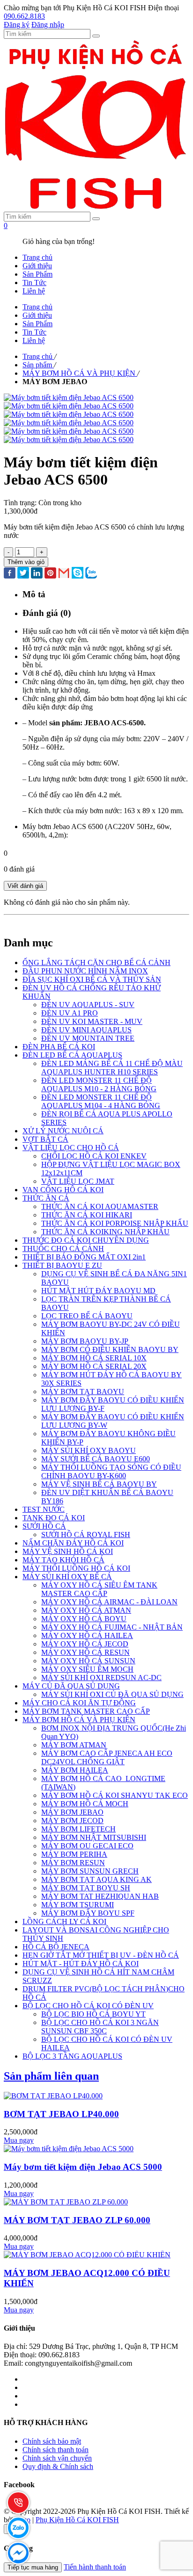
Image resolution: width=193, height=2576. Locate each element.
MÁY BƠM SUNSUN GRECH (90, 1871)
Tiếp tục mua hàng (33, 2567)
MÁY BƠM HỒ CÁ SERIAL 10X (94, 1358)
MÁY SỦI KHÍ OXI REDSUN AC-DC (101, 1678)
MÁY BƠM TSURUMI (78, 1905)
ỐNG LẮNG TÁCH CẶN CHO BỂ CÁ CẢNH (96, 962)
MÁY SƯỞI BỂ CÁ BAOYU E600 (96, 1459)
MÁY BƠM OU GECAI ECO (87, 1846)
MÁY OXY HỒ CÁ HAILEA (87, 1635)
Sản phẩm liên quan (51, 2076)
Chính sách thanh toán (56, 2450)
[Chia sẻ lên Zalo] (91, 574)
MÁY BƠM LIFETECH (78, 1829)
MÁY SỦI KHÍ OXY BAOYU (89, 1450)
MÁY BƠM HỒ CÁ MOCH (85, 1804)
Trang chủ (37, 257)
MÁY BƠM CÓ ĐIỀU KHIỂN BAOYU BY (110, 1349)
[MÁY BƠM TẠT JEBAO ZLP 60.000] (66, 2202)
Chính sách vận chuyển (57, 2458)
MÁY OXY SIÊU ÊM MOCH (87, 1669)
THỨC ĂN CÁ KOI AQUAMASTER (100, 1206)
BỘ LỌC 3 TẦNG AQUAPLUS (72, 2056)
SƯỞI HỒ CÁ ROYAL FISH (86, 1535)
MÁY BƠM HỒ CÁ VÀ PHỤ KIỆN (79, 1720)
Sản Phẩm (37, 274)
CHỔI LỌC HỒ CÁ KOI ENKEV (94, 1156)
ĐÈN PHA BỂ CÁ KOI (59, 1047)
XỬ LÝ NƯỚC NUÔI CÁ (63, 1131)
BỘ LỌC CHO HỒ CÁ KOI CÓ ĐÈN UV (88, 2006)
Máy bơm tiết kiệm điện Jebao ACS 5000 (83, 2167)
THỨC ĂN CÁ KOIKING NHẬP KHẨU (105, 1232)
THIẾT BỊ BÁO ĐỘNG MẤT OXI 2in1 (84, 1257)
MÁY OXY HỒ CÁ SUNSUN (88, 1661)
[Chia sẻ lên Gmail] (64, 574)
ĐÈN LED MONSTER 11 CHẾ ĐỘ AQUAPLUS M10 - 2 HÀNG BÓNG (99, 1084)
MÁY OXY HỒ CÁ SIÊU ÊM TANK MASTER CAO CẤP (99, 1589)
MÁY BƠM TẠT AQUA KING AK (96, 1879)
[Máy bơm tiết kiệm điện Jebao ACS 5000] (69, 2149)
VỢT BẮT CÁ (45, 1139)
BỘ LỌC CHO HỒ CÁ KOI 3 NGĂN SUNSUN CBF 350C (100, 2027)
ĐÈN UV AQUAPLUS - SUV (88, 1005)
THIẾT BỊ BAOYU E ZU (62, 1265)
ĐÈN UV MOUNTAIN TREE (88, 1038)
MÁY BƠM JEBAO (72, 1812)
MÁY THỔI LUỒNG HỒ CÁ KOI (76, 1568)
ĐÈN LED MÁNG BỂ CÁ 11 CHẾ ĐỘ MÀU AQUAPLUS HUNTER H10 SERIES (112, 1068)
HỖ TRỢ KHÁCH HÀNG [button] (46, 2422)
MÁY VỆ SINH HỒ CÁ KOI (68, 1551)
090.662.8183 (24, 16)
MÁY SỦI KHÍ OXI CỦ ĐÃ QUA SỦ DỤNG (112, 1694)
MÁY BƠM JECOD (72, 1821)
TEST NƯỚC (44, 1509)
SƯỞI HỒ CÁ (44, 1526)
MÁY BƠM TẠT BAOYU (83, 1392)
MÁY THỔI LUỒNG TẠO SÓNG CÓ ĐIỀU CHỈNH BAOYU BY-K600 (111, 1471)
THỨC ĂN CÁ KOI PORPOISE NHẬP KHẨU (115, 1223)
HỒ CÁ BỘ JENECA (56, 1947)
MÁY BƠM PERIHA (74, 1854)
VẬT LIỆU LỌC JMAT (78, 1181)
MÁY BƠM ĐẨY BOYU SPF (88, 1913)
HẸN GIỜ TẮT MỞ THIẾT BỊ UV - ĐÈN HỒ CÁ (101, 1955)
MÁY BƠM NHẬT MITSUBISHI (94, 1837)
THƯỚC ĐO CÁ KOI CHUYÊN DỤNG (86, 1240)
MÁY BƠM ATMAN (74, 1745)
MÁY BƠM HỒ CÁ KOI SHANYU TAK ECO (115, 1795)
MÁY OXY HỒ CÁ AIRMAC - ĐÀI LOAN (109, 1602)
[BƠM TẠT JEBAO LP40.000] (53, 2096)
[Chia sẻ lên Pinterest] (50, 574)
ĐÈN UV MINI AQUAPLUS (86, 1030)
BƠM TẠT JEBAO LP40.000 (61, 2114)
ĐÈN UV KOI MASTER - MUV (92, 1021)
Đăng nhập (48, 25)
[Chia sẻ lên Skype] (78, 574)
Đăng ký (17, 25)
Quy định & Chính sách (58, 2466)
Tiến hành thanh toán (95, 2567)
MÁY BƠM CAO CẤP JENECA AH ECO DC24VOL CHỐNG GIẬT (107, 1757)
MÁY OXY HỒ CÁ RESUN (85, 1652)
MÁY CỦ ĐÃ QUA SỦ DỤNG (71, 1686)
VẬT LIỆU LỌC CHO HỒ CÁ (71, 1148)
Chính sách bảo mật (52, 2441)
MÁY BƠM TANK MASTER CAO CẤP (86, 1711)
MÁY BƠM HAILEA (75, 1770)
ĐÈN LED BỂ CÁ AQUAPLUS (72, 1055)
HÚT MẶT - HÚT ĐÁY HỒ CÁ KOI (81, 1964)
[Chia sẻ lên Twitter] (23, 574)
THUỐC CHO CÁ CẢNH (63, 1249)
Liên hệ (34, 291)
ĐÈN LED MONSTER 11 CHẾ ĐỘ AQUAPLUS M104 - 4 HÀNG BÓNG (101, 1101)
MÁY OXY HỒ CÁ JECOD (85, 1644)
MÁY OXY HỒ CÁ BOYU (84, 1619)
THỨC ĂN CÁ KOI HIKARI (87, 1215)
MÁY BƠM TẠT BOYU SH (86, 1888)
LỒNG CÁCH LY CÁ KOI (64, 1921)
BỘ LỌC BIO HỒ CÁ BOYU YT (93, 2014)
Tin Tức (34, 283)
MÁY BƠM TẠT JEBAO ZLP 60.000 (77, 2220)
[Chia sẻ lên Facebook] (10, 574)
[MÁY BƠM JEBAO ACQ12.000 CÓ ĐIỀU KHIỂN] (87, 2255)
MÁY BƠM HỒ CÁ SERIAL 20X (94, 1366)
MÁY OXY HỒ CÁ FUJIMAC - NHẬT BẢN (112, 1627)
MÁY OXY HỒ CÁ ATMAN (86, 1610)
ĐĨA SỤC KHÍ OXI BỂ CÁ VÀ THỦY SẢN (92, 979)
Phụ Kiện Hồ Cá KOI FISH (77, 2520)
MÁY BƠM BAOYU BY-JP (85, 1341)
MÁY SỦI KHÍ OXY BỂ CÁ (67, 1577)
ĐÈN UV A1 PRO (70, 1013)
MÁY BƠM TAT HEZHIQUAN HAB (100, 1896)
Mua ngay (19, 2140)
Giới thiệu (37, 266)
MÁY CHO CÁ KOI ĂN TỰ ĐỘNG (79, 1703)
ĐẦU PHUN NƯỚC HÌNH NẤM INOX (85, 971)
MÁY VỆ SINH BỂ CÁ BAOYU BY (99, 1484)
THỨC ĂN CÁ (46, 1198)
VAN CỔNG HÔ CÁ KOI (63, 1190)
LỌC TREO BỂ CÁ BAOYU (87, 1316)
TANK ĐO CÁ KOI (54, 1518)
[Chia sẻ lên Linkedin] (37, 574)
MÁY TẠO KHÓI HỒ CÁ (63, 1560)
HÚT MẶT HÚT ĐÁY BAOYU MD (98, 1291)
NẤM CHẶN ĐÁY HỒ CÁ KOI (73, 1543)
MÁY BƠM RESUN (73, 1863)
